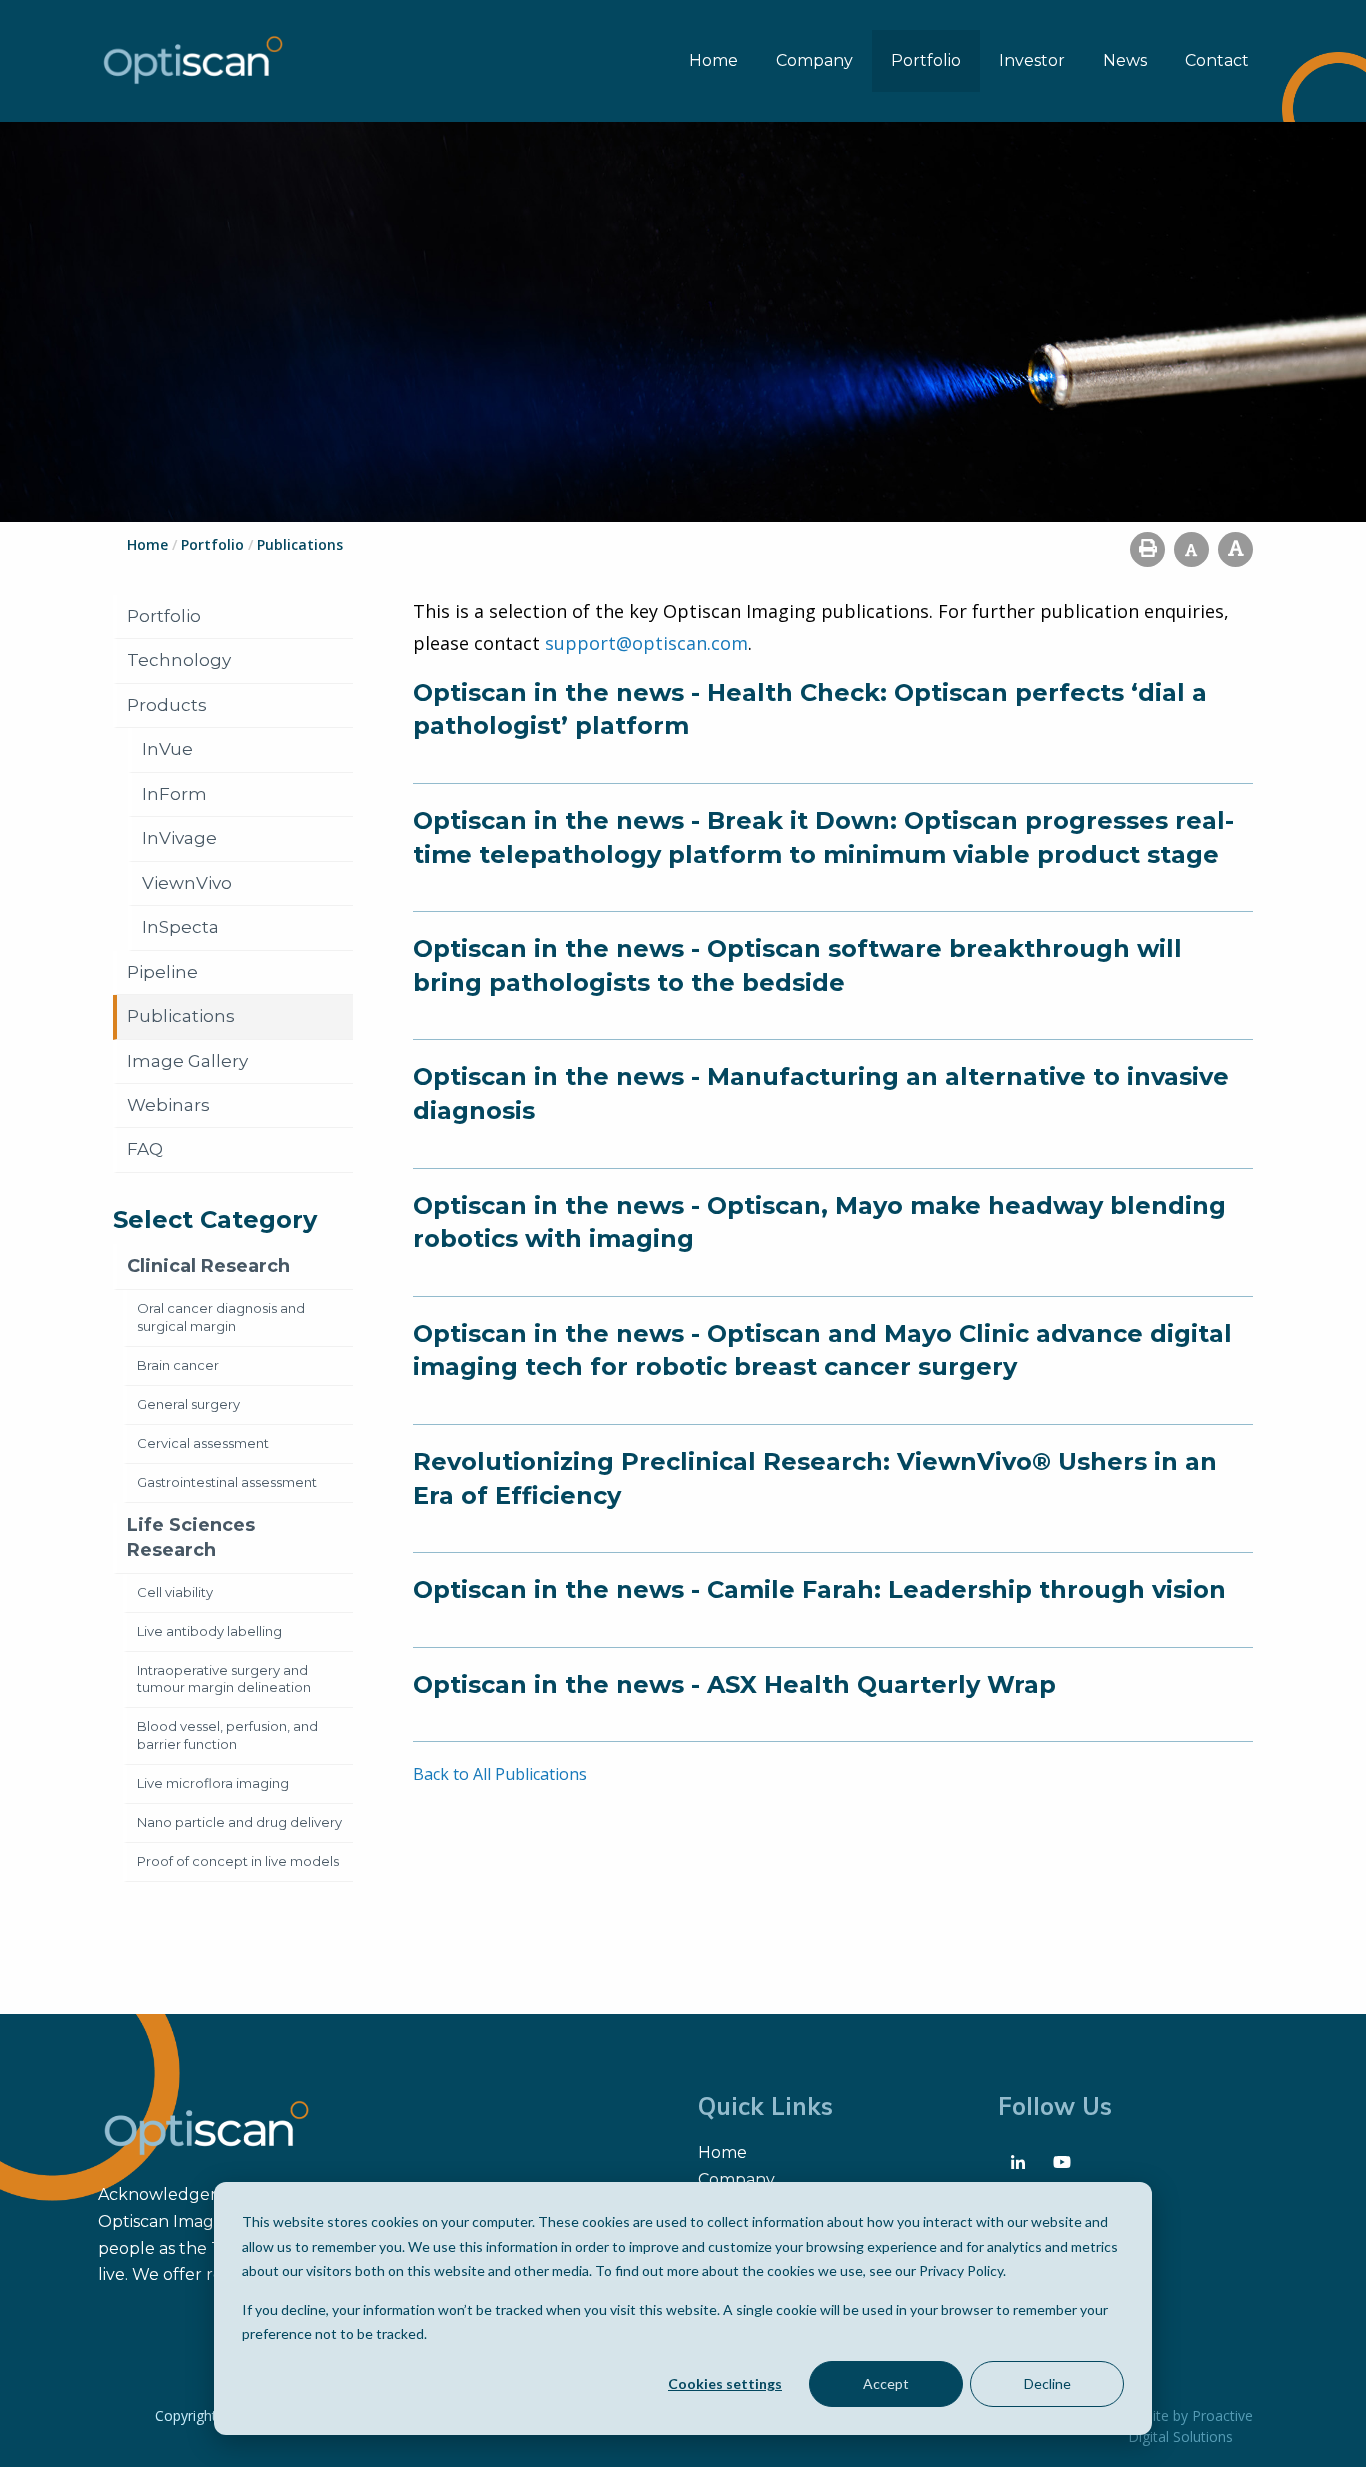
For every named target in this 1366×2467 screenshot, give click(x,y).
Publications (181, 1016)
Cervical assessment (203, 1443)
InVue (167, 749)
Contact (1217, 60)
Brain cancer (178, 1365)
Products (167, 705)
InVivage (179, 838)
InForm (174, 794)
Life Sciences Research (191, 1537)
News (1125, 60)
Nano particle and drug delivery (239, 1822)
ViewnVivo (187, 883)
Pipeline (162, 972)
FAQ (145, 1149)
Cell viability (175, 1592)
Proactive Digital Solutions (1190, 2426)
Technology (179, 660)
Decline (1047, 2383)
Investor (1032, 60)
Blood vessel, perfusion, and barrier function (227, 1735)
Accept (886, 2383)
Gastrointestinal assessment (227, 1482)
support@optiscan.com (646, 643)
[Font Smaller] (1191, 549)
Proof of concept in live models (238, 1861)
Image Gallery (187, 1061)
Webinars (168, 1105)
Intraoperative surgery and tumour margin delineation (224, 1679)
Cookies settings (725, 2383)
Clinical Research (208, 1266)
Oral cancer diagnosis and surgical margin (221, 1317)
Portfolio (926, 60)
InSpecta (180, 927)
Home (713, 60)
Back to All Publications (500, 1774)
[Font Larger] (1235, 549)
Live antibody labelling (209, 1631)
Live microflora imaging (213, 1783)
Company (814, 60)
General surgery (188, 1404)
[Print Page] (1147, 549)
